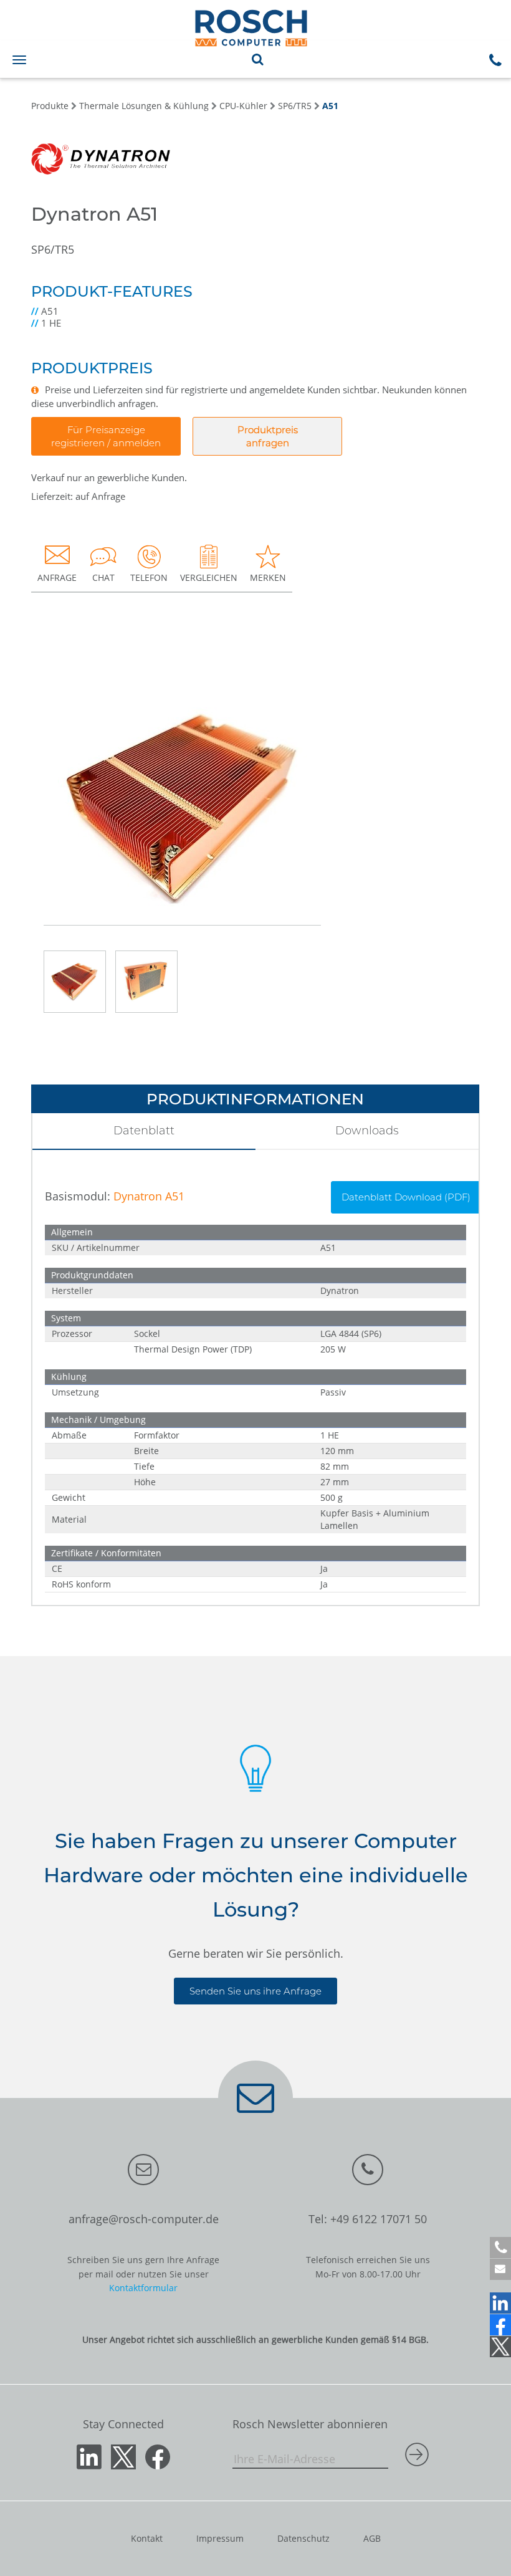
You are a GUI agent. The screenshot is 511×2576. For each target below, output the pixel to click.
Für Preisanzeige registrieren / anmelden (106, 436)
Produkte (50, 106)
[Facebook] (500, 2325)
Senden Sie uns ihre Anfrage (255, 1991)
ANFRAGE (57, 577)
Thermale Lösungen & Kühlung (144, 106)
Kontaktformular (143, 2288)
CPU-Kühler (243, 106)
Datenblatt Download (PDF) (406, 1197)
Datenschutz (303, 2538)
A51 (330, 106)
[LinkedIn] (500, 2303)
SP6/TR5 (295, 106)
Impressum (220, 2538)
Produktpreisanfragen (268, 436)
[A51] (182, 792)
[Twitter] (500, 2347)
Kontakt (147, 2538)
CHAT (103, 577)
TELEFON (149, 577)
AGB (372, 2538)
